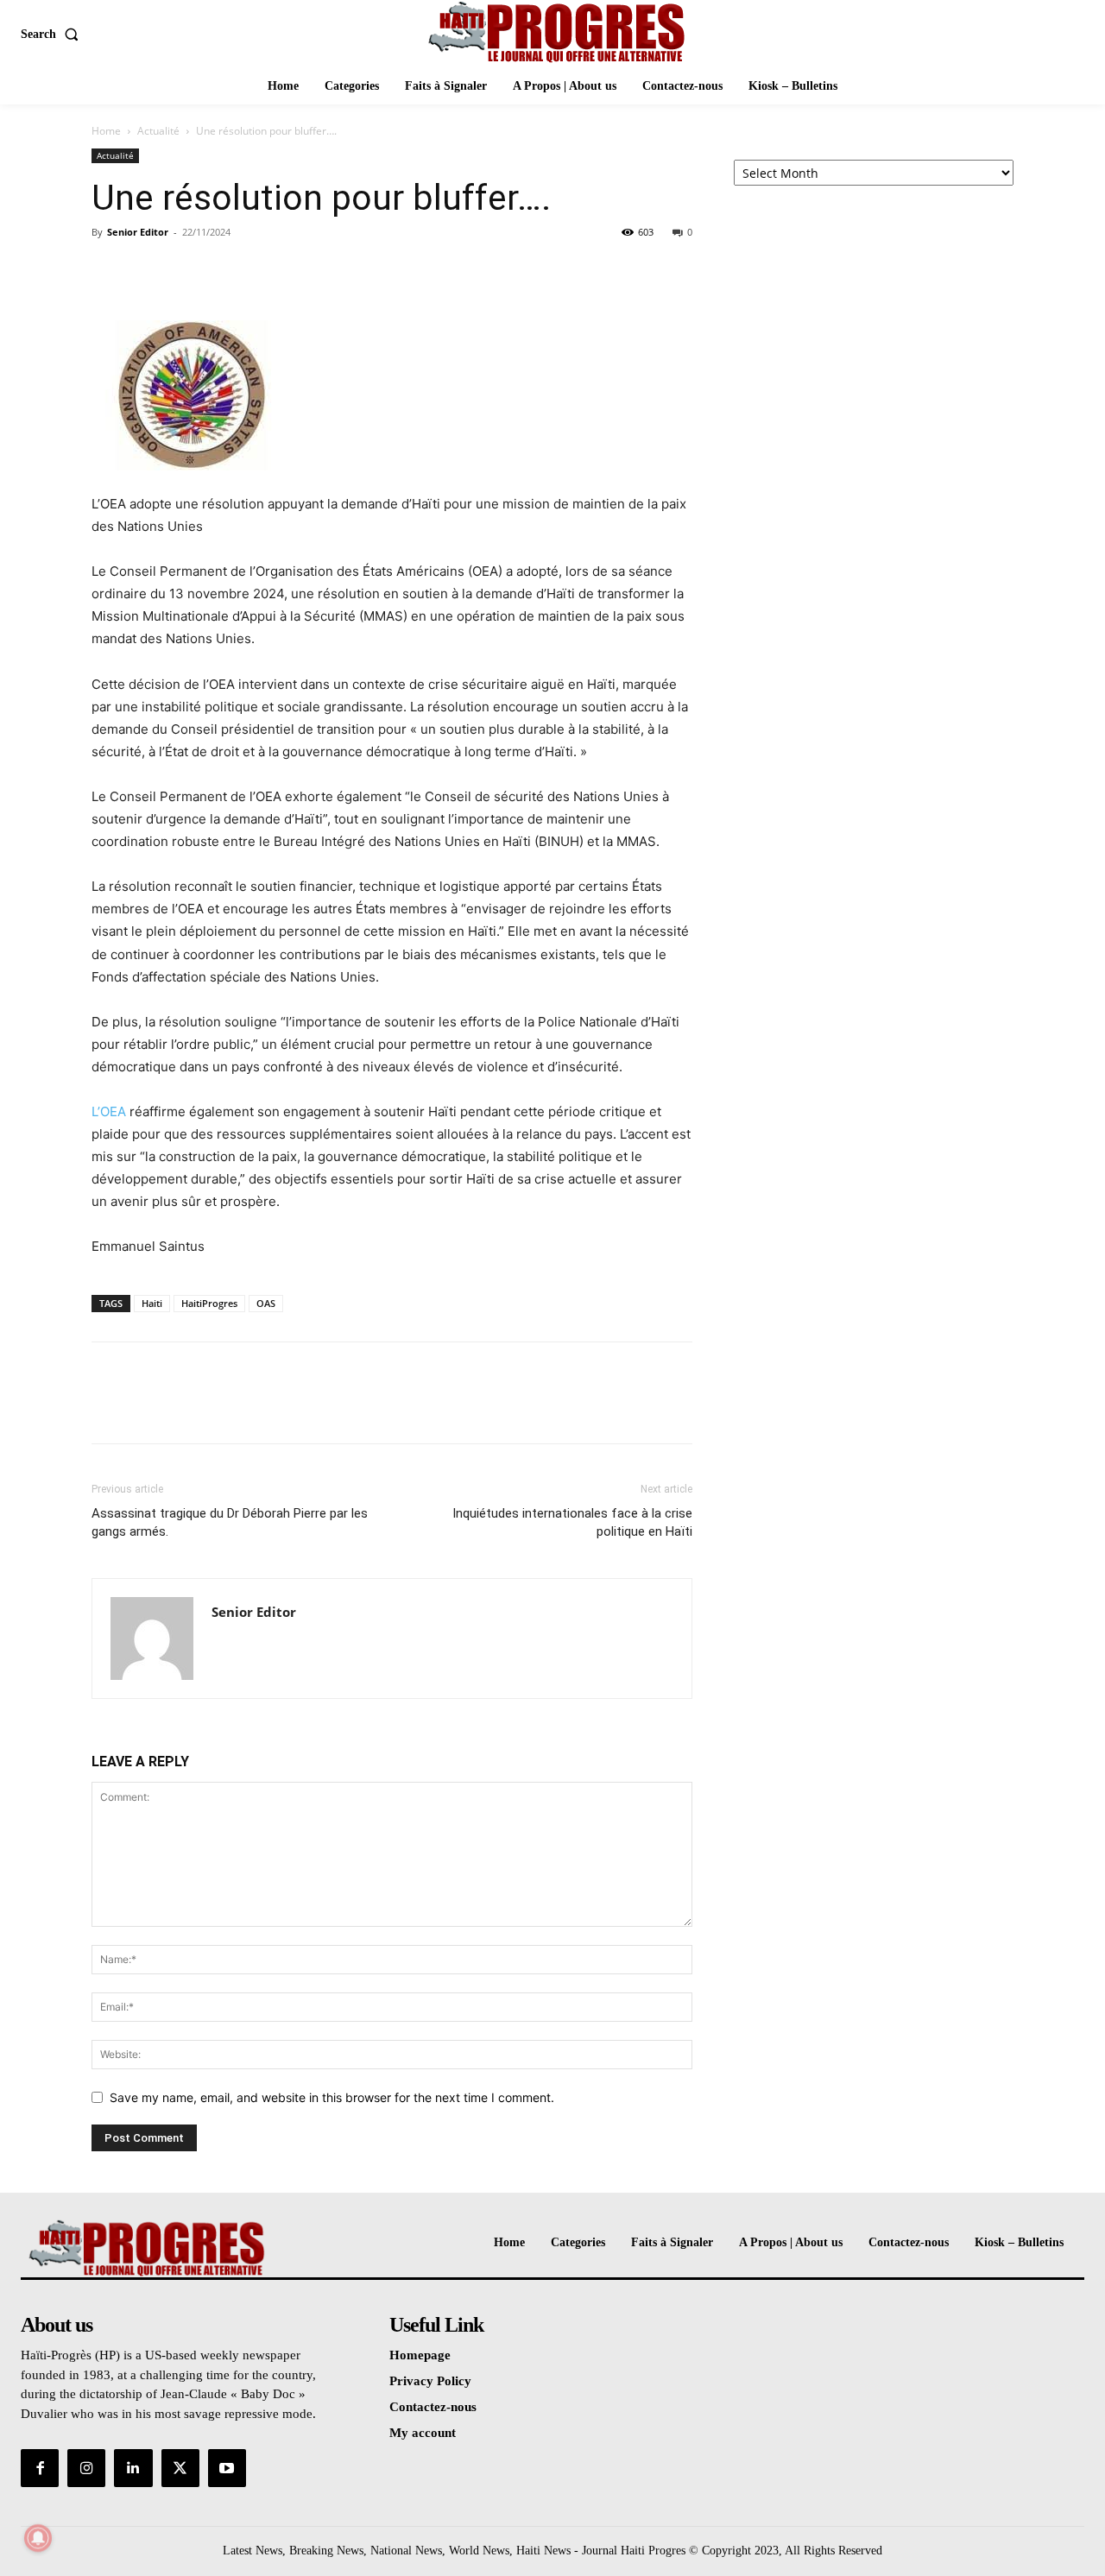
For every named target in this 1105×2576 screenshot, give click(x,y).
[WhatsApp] (228, 271)
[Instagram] (86, 2468)
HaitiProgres (209, 1303)
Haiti (152, 1303)
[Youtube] (227, 2468)
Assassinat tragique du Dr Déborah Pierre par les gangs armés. (230, 1522)
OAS (266, 1303)
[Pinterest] (188, 271)
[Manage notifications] (38, 2538)
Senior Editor (138, 232)
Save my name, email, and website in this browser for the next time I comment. (332, 2097)
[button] (53, 35)
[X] (148, 271)
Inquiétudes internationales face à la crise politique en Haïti (572, 1522)
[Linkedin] (133, 2468)
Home (106, 131)
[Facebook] (109, 271)
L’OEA (109, 1111)
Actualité (158, 131)
